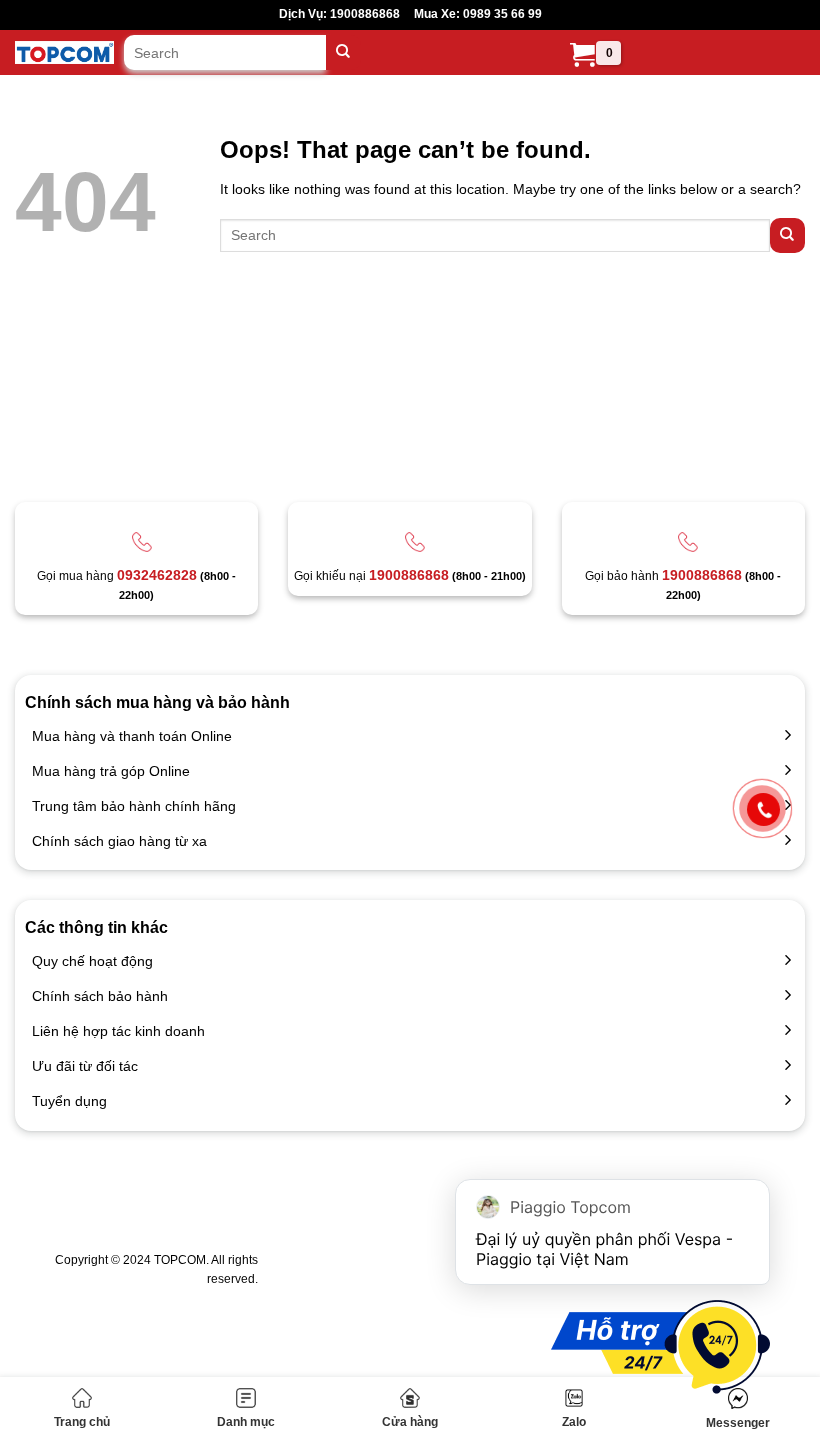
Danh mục (246, 1422)
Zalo (574, 1422)
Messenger (738, 1423)
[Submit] (343, 52)
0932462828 (157, 575)
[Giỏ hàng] (582, 55)
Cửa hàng (410, 1422)
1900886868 (409, 575)
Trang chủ (82, 1422)
